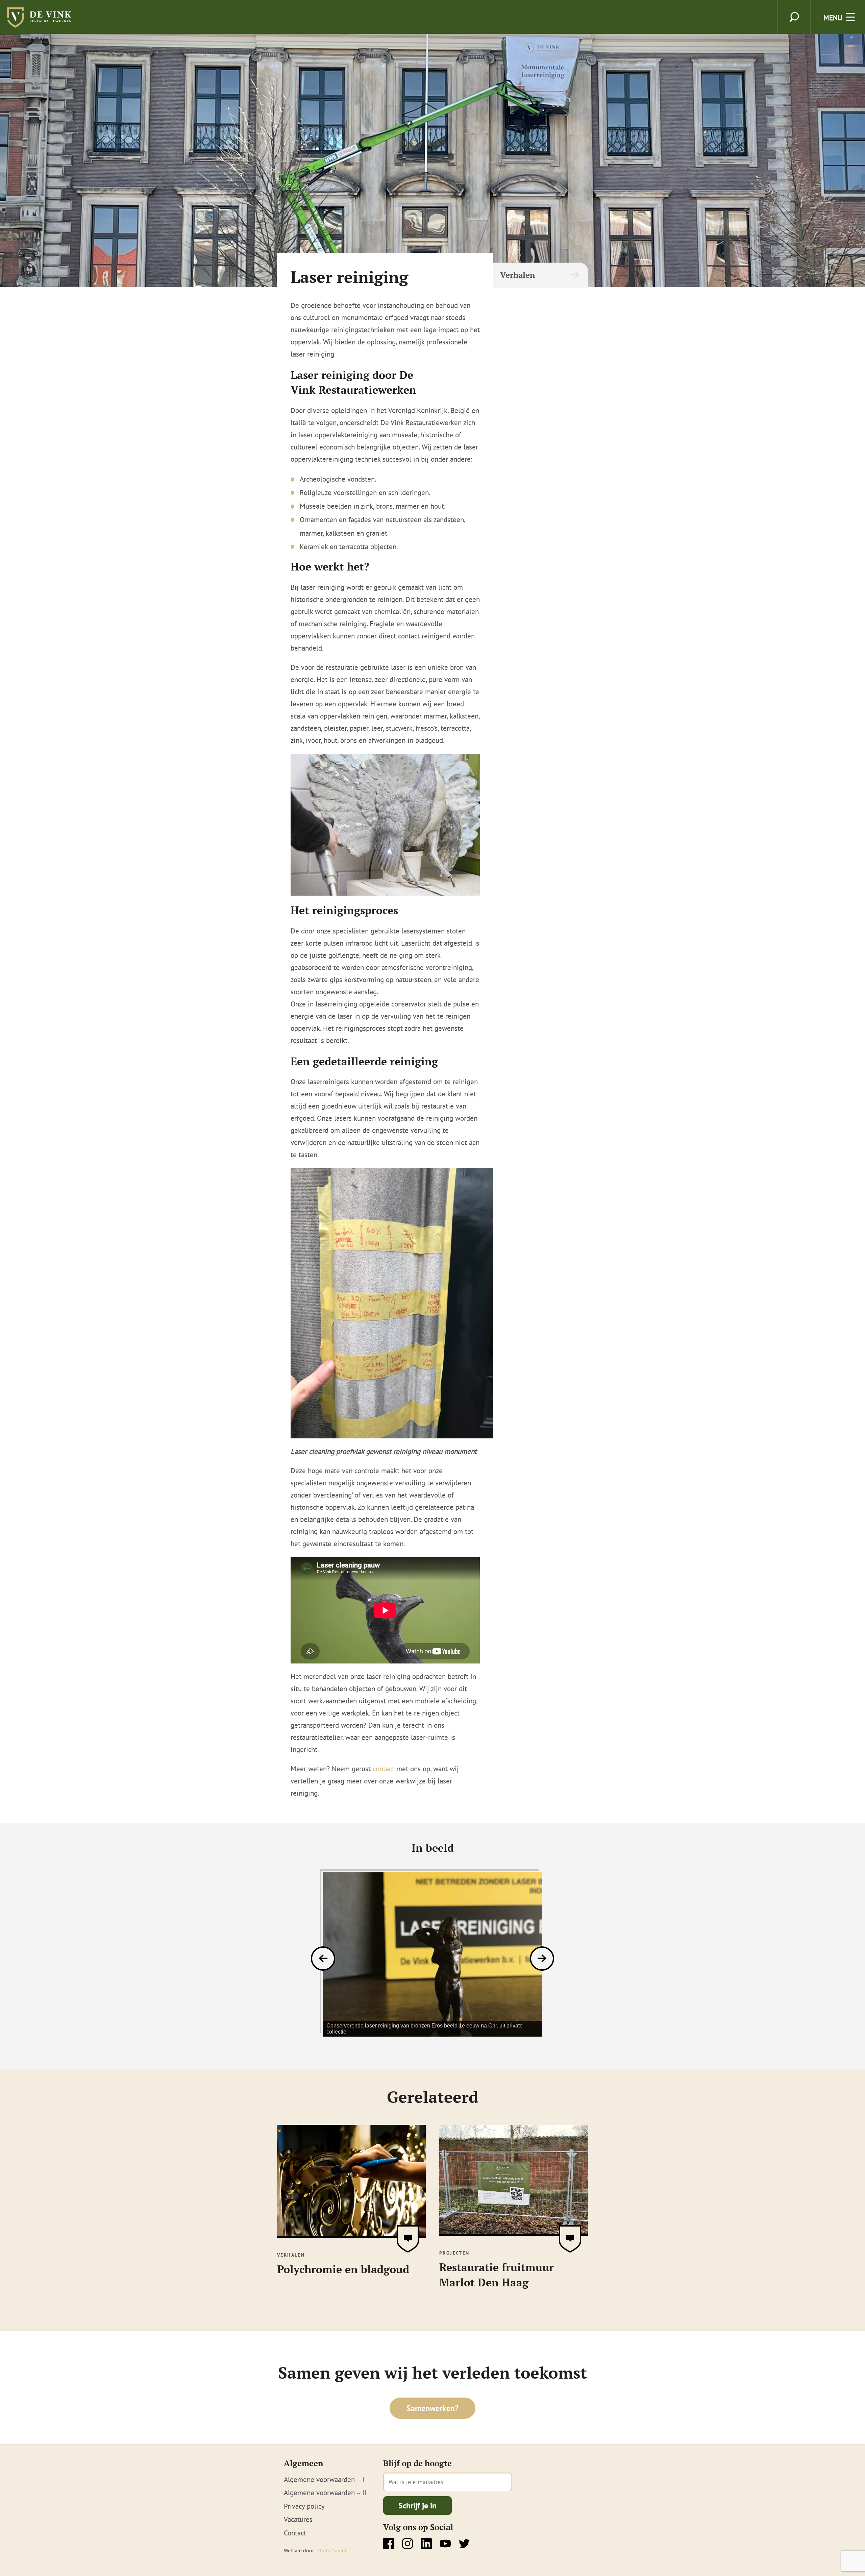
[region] (432, 1954)
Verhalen (517, 275)
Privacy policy (304, 2506)
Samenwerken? (432, 2408)
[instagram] (407, 2544)
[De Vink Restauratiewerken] (41, 24)
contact (384, 1769)
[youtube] (445, 2544)
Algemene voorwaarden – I (324, 2480)
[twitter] (464, 2544)
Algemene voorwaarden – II (325, 2493)
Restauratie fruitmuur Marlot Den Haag (497, 2275)
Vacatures (298, 2519)
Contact (295, 2533)
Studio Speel (331, 2550)
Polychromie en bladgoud (343, 2269)
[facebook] (389, 2544)
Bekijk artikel (408, 2239)
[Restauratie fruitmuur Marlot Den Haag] (514, 2232)
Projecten (454, 2253)
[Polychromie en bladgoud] (351, 2234)
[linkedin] (426, 2544)
